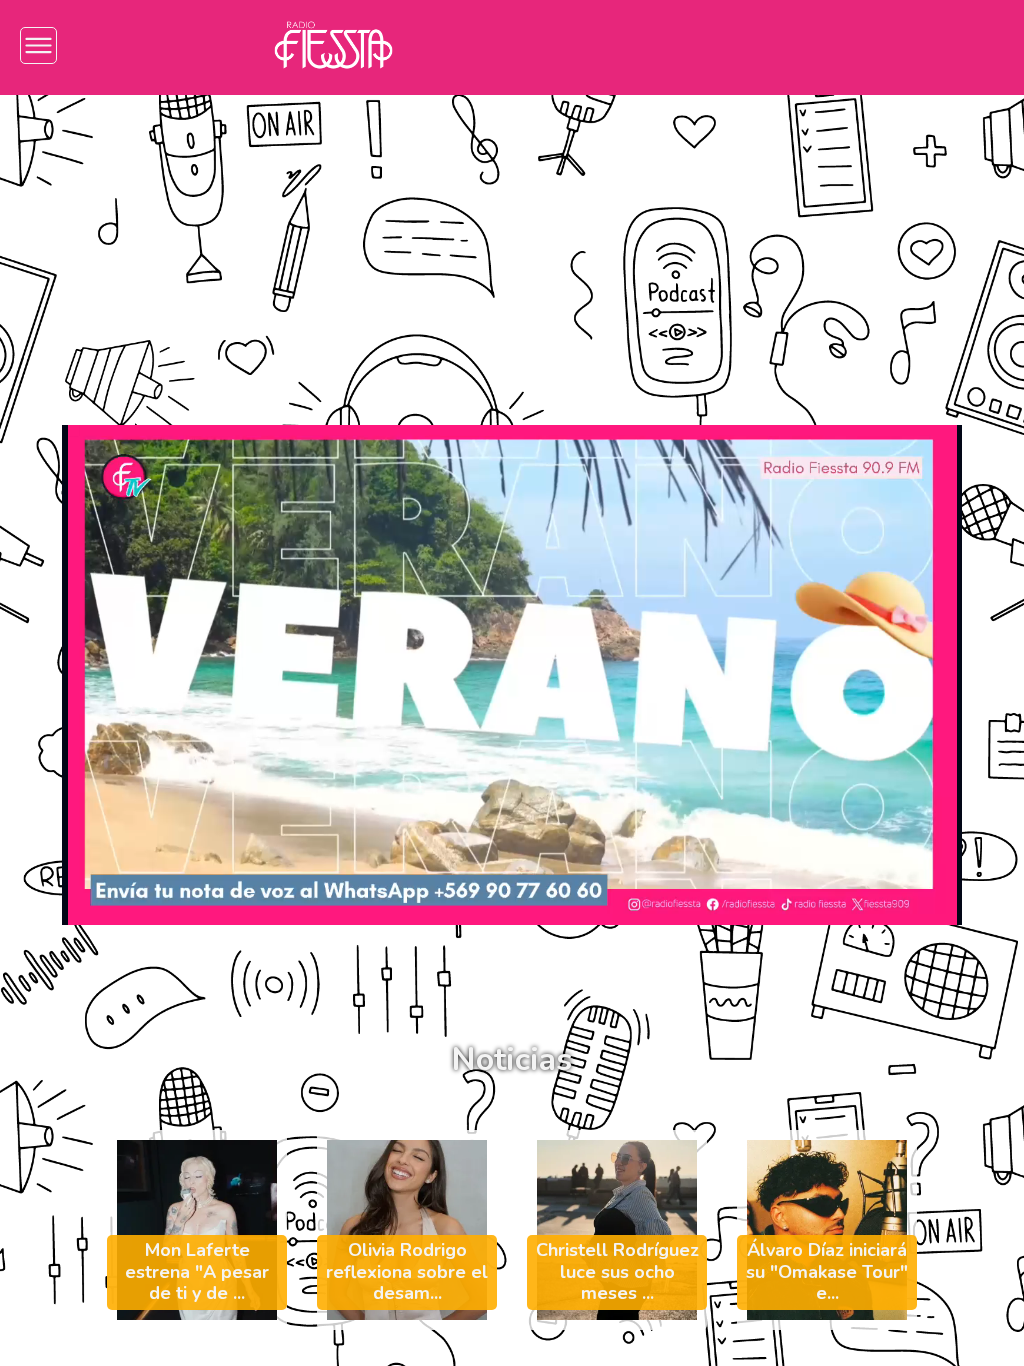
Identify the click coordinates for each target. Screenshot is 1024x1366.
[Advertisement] (512, 245)
